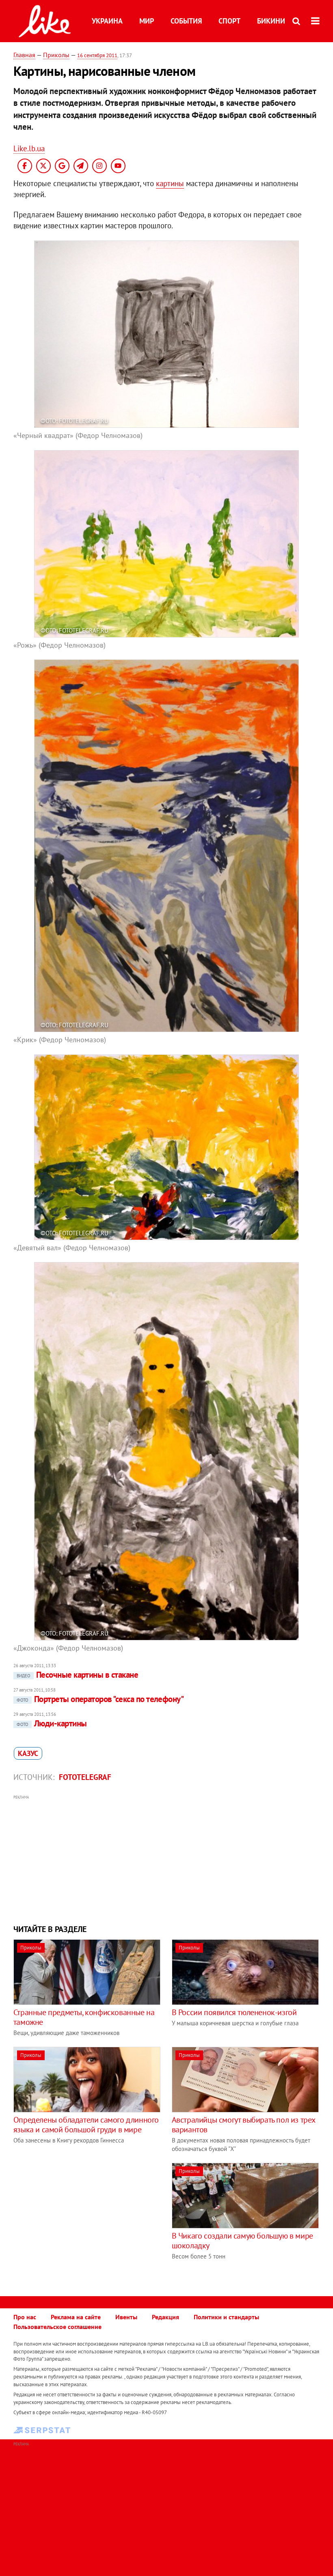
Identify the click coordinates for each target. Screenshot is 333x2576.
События (186, 21)
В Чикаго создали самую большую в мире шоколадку (242, 2241)
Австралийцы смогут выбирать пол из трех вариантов (243, 2125)
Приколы (56, 55)
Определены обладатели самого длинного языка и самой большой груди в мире (86, 2125)
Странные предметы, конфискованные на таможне (84, 2017)
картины (170, 183)
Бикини (271, 21)
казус (28, 1753)
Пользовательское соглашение (57, 2327)
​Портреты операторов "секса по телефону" (100, 1699)
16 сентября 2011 (97, 55)
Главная (24, 55)
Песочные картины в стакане (77, 1675)
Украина (107, 21)
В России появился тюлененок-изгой (234, 2012)
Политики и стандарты (226, 2317)
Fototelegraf (85, 1777)
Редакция (165, 2317)
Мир (147, 21)
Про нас (25, 2317)
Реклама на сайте (76, 2317)
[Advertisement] (166, 1859)
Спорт (229, 21)
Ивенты (126, 2317)
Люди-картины (52, 1723)
